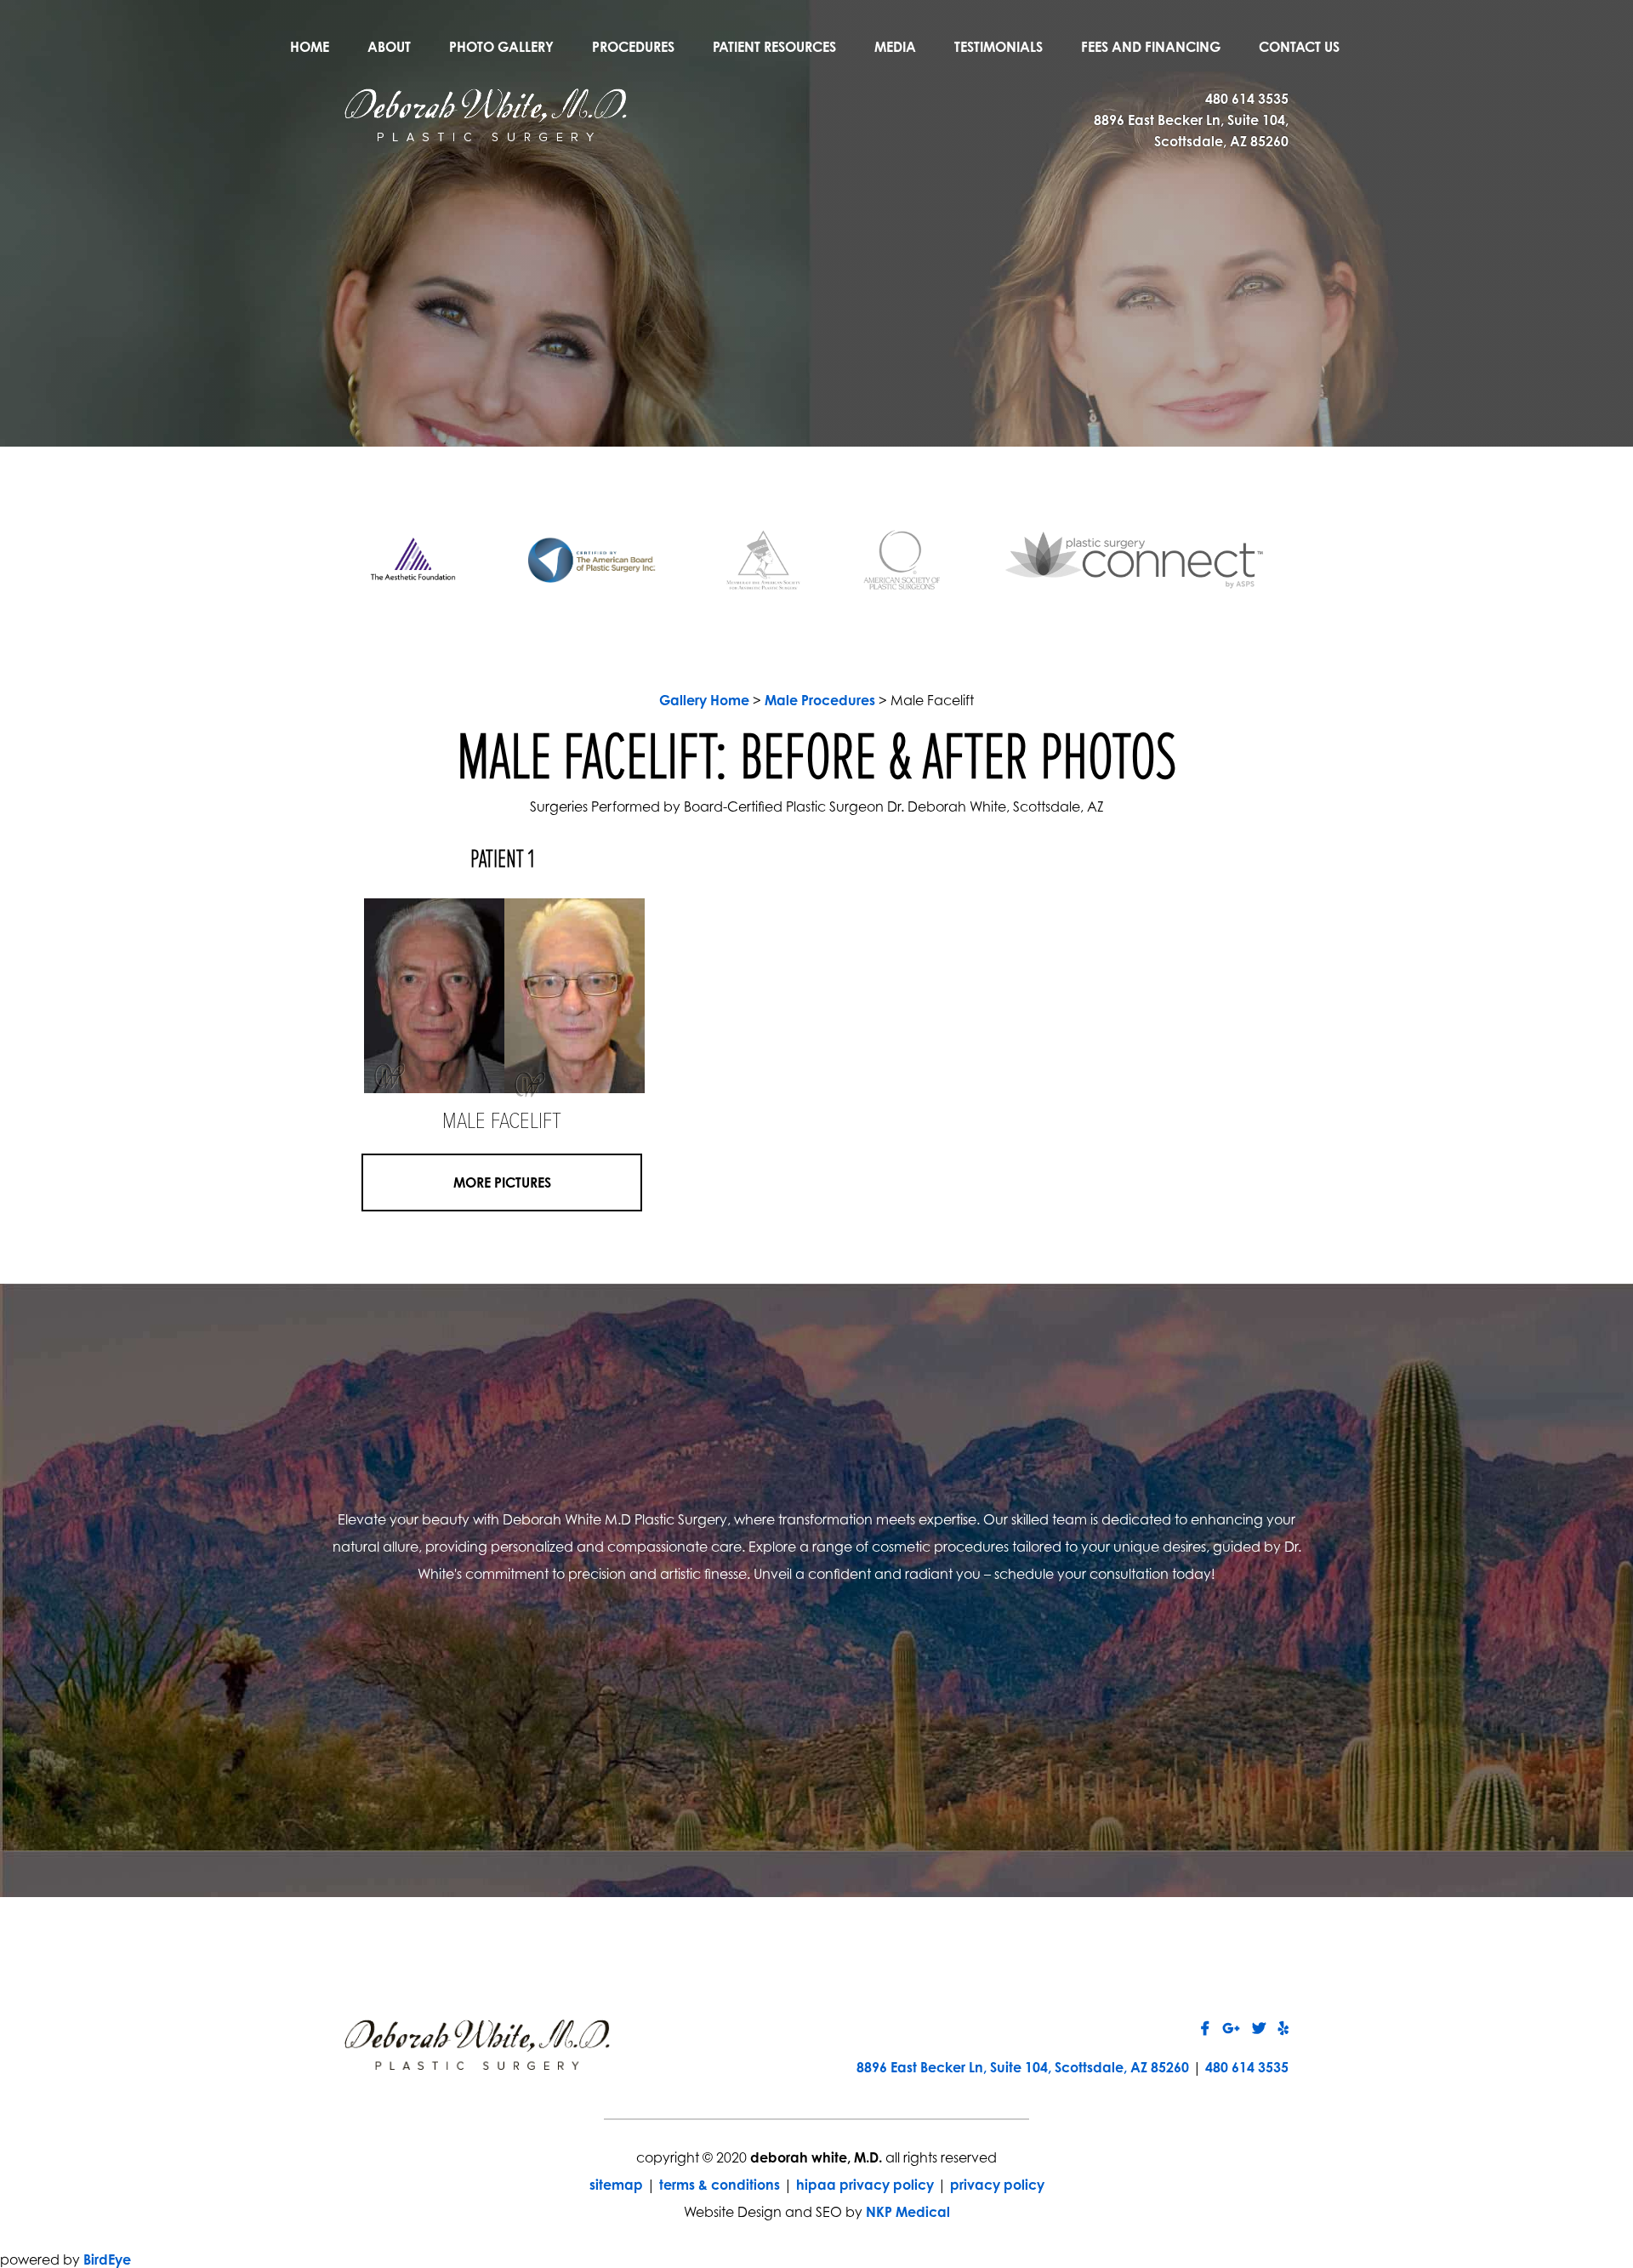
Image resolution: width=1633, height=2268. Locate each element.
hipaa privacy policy (865, 2185)
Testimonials (999, 47)
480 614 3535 (1247, 99)
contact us (1032, 1702)
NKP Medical (908, 2212)
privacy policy (997, 2185)
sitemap (616, 2185)
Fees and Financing (1151, 47)
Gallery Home (704, 700)
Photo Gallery (501, 47)
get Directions (601, 1702)
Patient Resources (774, 47)
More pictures (502, 1182)
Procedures (633, 47)
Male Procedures (820, 700)
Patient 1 (502, 860)
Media (895, 47)
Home (310, 47)
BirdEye (107, 2259)
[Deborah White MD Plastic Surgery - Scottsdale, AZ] (486, 113)
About (389, 47)
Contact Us (1299, 47)
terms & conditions (720, 2185)
